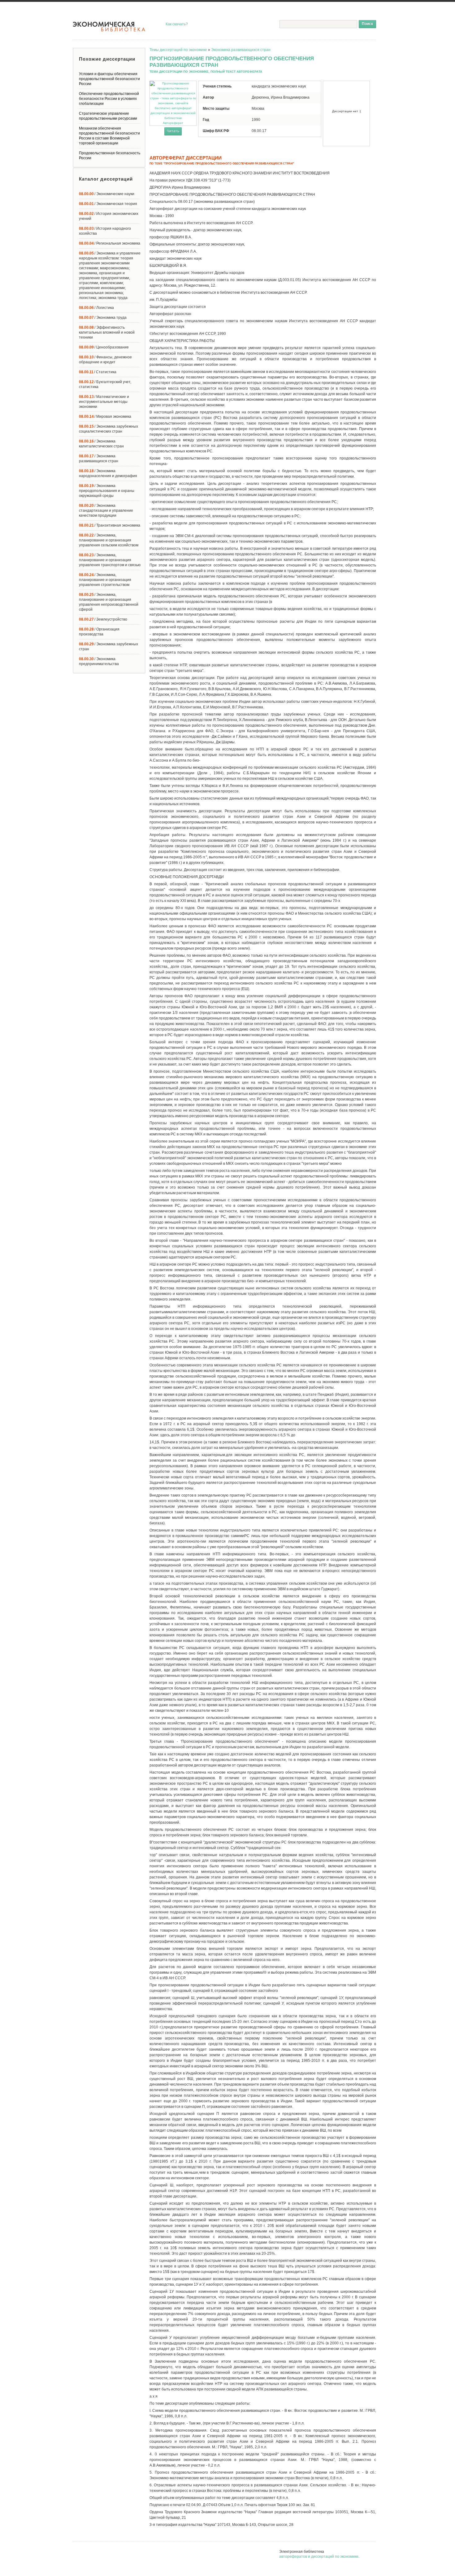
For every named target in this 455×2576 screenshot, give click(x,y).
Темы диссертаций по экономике (178, 50)
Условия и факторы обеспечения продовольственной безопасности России (109, 79)
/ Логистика (96, 308)
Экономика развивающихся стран (241, 50)
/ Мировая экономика (105, 417)
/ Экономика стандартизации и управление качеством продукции (106, 511)
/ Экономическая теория (108, 204)
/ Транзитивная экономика (110, 525)
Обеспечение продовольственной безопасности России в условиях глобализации (109, 99)
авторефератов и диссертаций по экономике (319, 2557)
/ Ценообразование (104, 347)
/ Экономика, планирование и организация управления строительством (105, 580)
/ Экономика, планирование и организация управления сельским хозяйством (109, 540)
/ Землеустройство (103, 619)
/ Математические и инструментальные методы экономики (104, 402)
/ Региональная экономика (110, 243)
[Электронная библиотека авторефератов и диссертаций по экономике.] (109, 27)
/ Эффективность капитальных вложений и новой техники (107, 332)
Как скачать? (177, 24)
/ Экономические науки (107, 194)
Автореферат (173, 123)
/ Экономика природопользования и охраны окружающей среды (107, 491)
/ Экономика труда (103, 318)
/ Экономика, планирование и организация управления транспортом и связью (110, 560)
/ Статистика (98, 372)
